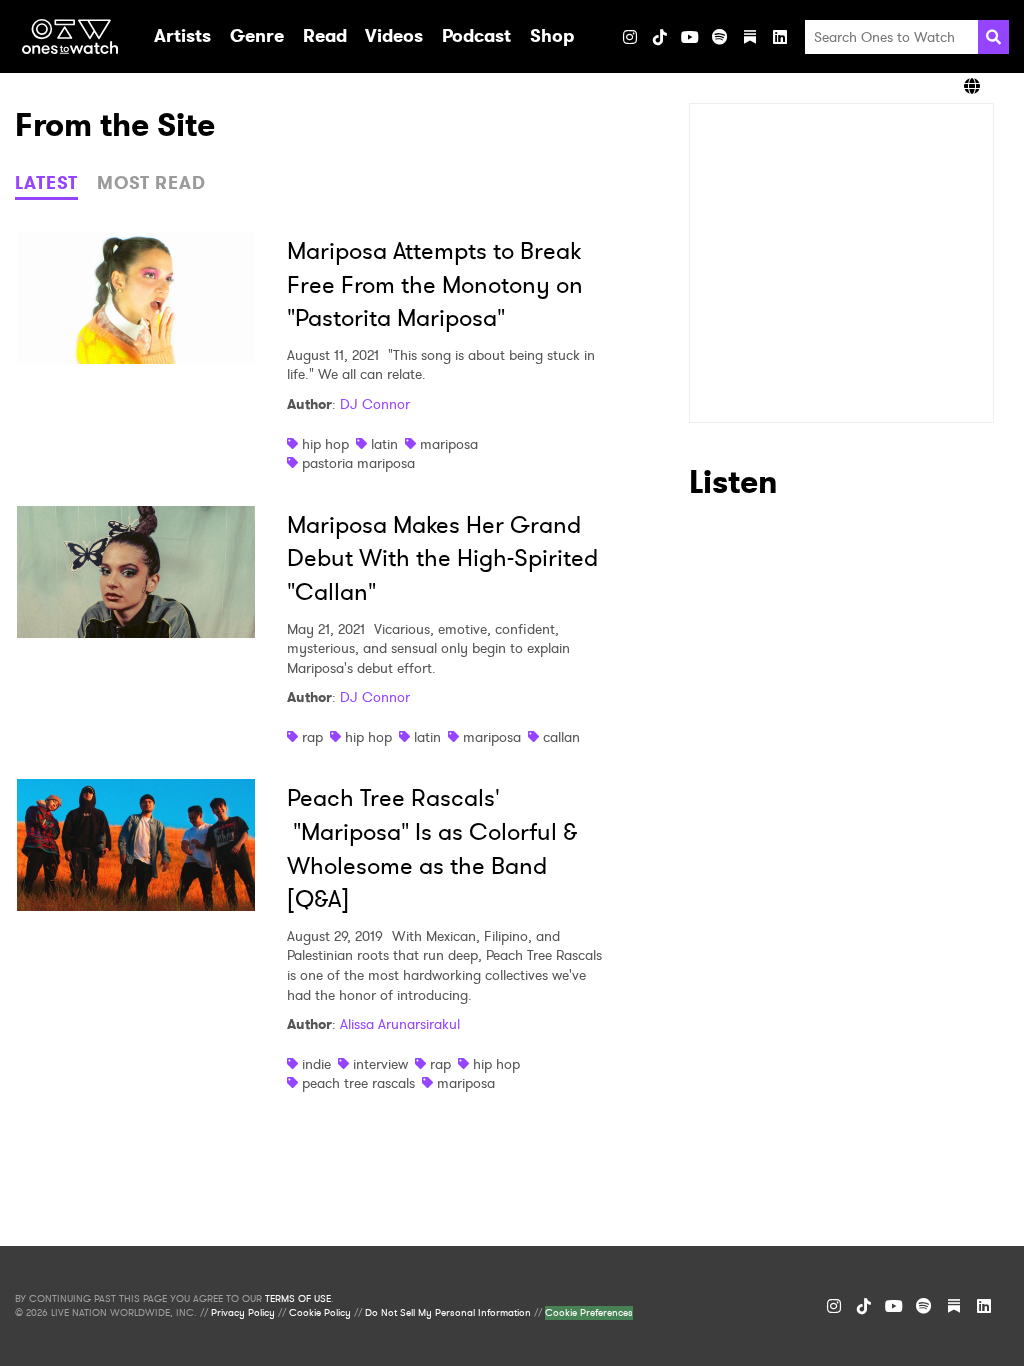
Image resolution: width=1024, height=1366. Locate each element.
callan (561, 737)
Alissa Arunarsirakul (400, 1024)
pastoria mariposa (358, 463)
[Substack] (750, 37)
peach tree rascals (358, 1083)
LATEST (46, 183)
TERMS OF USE (298, 1299)
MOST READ (151, 183)
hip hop (325, 444)
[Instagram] (630, 37)
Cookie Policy (320, 1313)
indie (316, 1064)
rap (312, 737)
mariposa (449, 444)
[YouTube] (690, 37)
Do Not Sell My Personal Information (448, 1313)
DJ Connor (375, 404)
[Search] (993, 37)
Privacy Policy (243, 1313)
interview (380, 1064)
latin (384, 444)
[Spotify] (720, 37)
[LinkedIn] (780, 37)
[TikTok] (660, 37)
